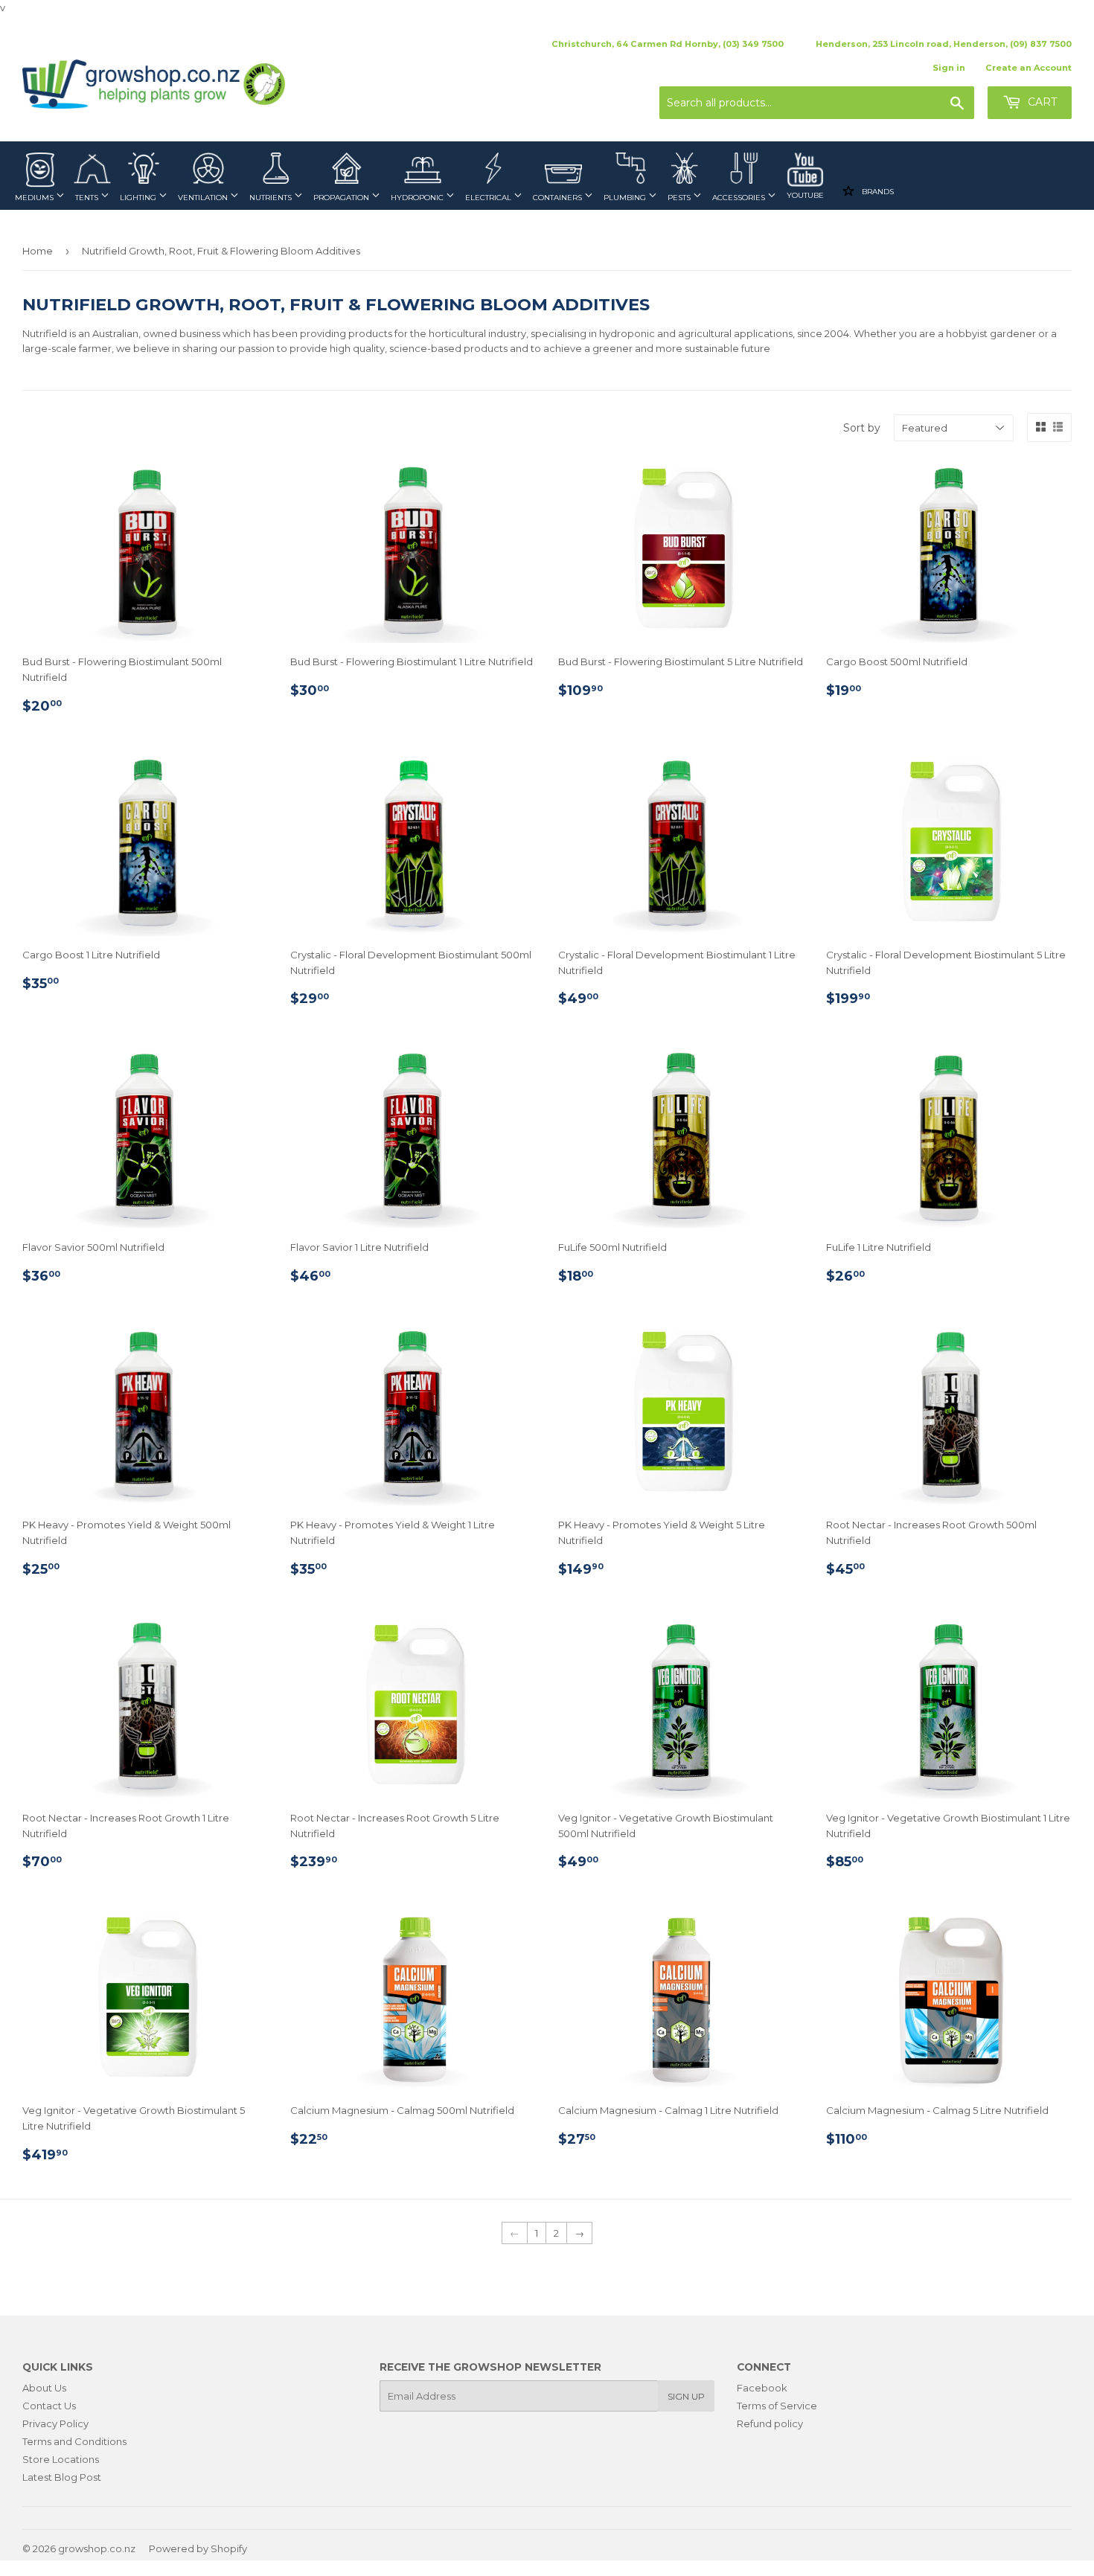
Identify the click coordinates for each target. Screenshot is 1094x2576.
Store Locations (61, 2459)
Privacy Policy (55, 2423)
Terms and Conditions (74, 2441)
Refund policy (770, 2423)
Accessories (740, 198)
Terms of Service (777, 2406)
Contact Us (49, 2406)
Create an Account (1029, 68)
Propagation (342, 198)
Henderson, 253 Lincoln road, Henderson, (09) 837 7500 (944, 44)
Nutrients (272, 198)
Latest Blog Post (62, 2477)
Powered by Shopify (198, 2548)
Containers (559, 198)
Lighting (139, 198)
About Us (44, 2388)
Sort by (862, 428)
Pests (680, 198)
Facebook (762, 2388)
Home (38, 251)
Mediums (35, 198)
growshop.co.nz (97, 2548)
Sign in (949, 68)
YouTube (805, 195)
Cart (1041, 102)
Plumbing (626, 198)
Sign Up (686, 2396)
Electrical (489, 198)
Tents (88, 198)
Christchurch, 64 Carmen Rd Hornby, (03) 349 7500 (668, 44)
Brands (877, 192)
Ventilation (204, 198)
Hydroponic (418, 198)
